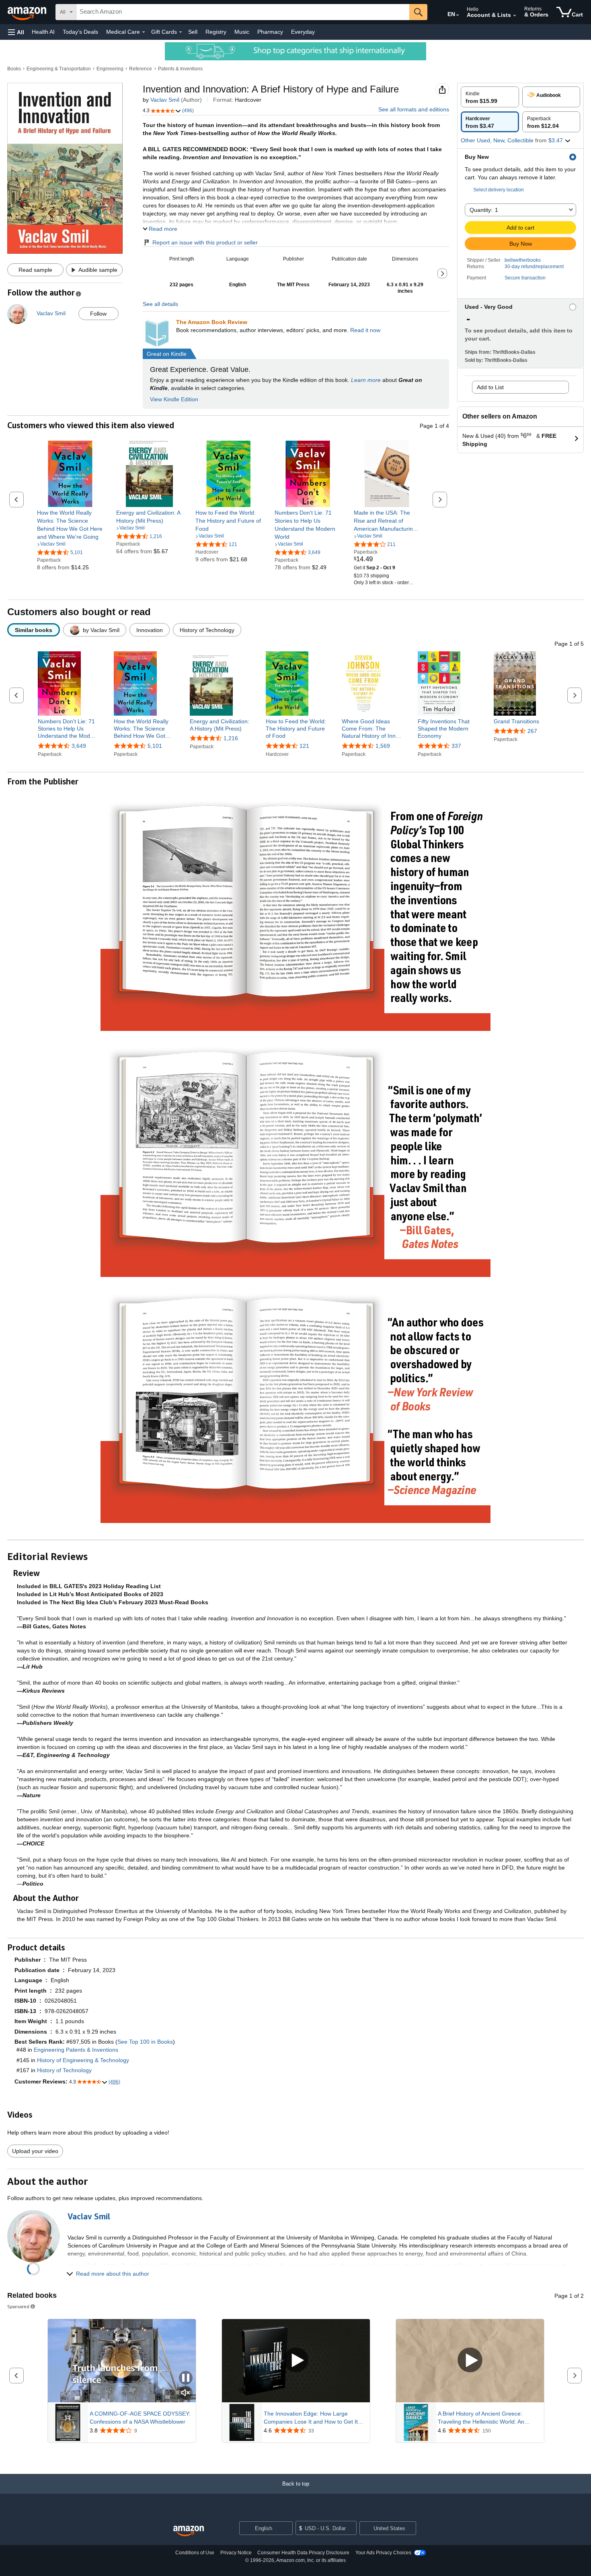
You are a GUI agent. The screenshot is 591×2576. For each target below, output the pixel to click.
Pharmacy (270, 32)
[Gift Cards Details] (181, 32)
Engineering (110, 69)
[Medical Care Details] (144, 32)
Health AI (43, 32)
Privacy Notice (236, 2553)
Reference (141, 69)
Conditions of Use (195, 2553)
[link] (70, 525)
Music (242, 32)
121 (304, 746)
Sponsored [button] (18, 2306)
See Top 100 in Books (145, 2042)
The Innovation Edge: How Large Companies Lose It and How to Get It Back (311, 2418)
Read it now (365, 330)
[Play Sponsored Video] (296, 2361)
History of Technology (64, 2070)
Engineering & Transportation (59, 69)
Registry (216, 32)
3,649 (79, 746)
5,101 (155, 746)
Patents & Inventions (180, 69)
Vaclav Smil (165, 100)
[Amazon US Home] (189, 2531)
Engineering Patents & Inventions (76, 2050)
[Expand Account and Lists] (515, 16)
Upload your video (35, 2151)
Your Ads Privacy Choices (383, 2553)
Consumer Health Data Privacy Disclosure (303, 2553)
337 (456, 746)
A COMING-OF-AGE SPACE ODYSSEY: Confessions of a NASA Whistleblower (140, 2418)
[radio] (490, 97)
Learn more (366, 380)
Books (14, 69)
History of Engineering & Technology (83, 2060)
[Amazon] (28, 12)
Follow (98, 314)
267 (532, 731)
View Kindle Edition (174, 399)
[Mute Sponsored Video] (186, 2393)
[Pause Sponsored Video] (186, 2378)
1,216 (231, 738)
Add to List (490, 387)
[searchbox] (243, 12)
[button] (16, 32)
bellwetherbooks (523, 260)
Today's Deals (80, 32)
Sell (193, 32)
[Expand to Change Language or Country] (458, 15)
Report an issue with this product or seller (205, 242)
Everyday (303, 32)
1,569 (383, 746)
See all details (160, 304)
